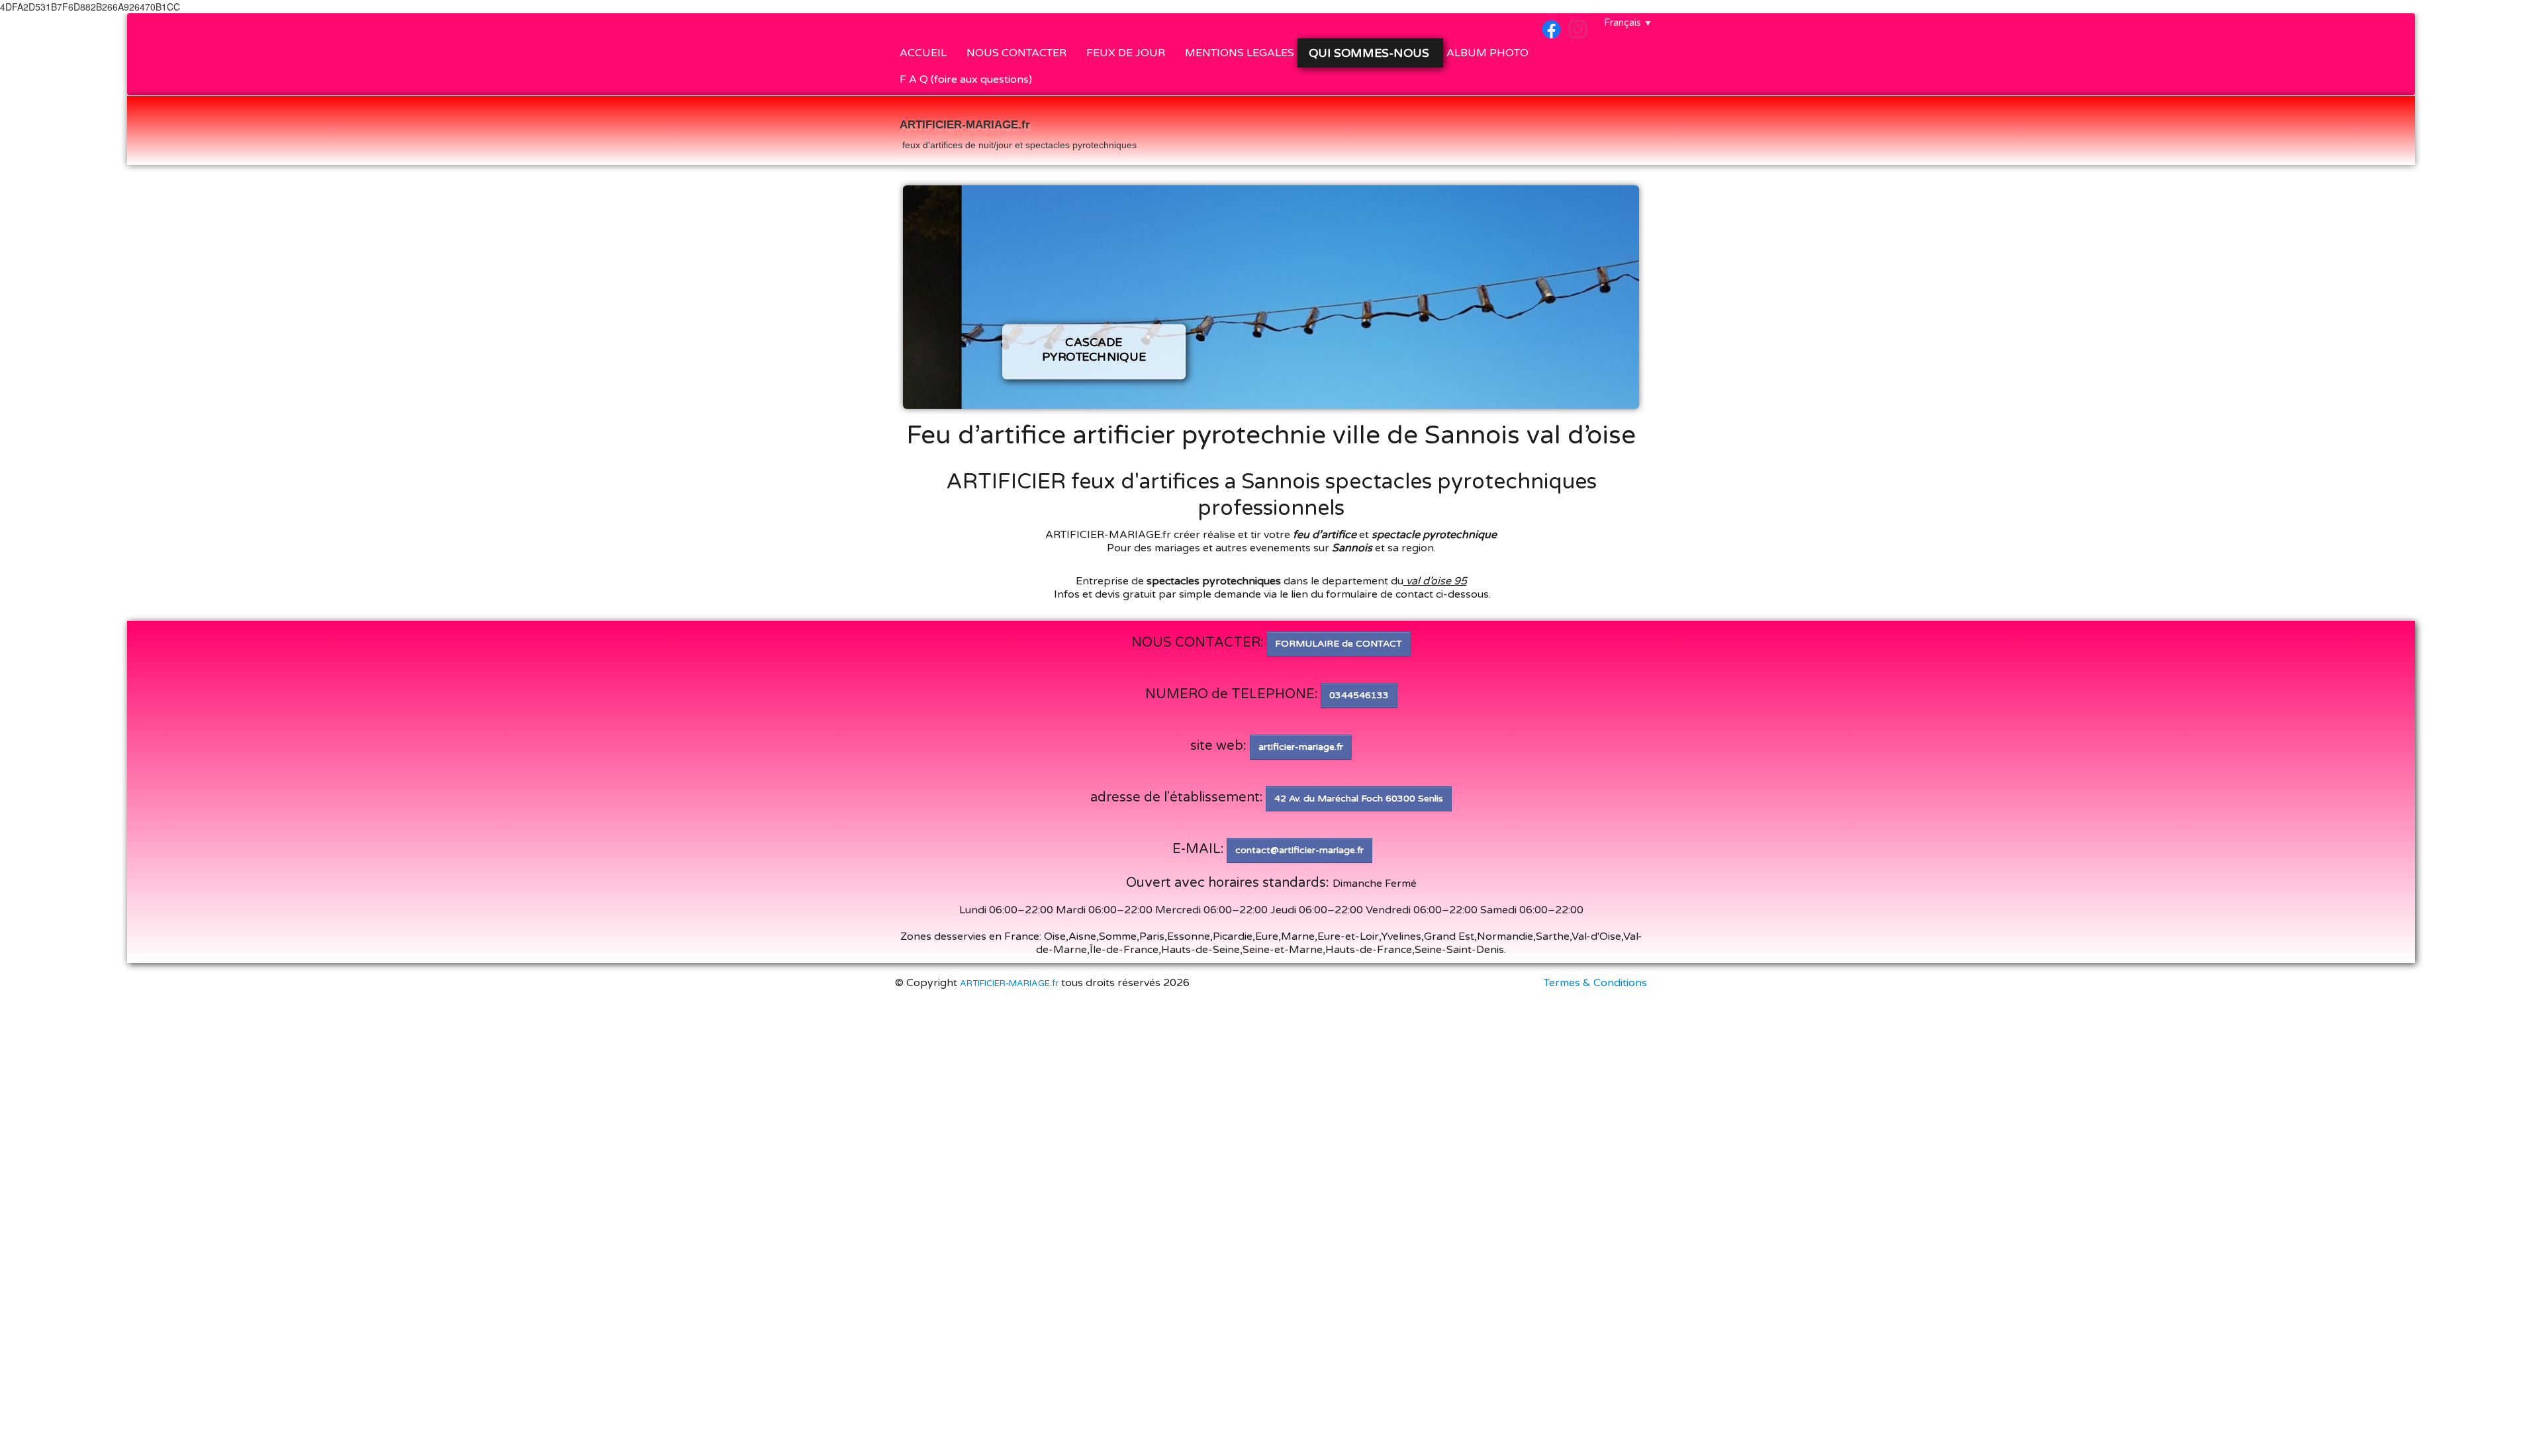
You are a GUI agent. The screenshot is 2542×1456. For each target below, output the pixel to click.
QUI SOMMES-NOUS (1371, 53)
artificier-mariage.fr (1301, 747)
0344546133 (1359, 695)
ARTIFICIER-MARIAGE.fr (1009, 983)
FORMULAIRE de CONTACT (1339, 644)
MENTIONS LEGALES (1240, 53)
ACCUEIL (923, 53)
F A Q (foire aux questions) (966, 79)
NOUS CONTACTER (1016, 53)
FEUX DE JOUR (1126, 53)
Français (1628, 23)
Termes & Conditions (1595, 983)
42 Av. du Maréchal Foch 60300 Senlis (1359, 798)
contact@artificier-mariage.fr (1299, 850)
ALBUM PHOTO (1487, 53)
